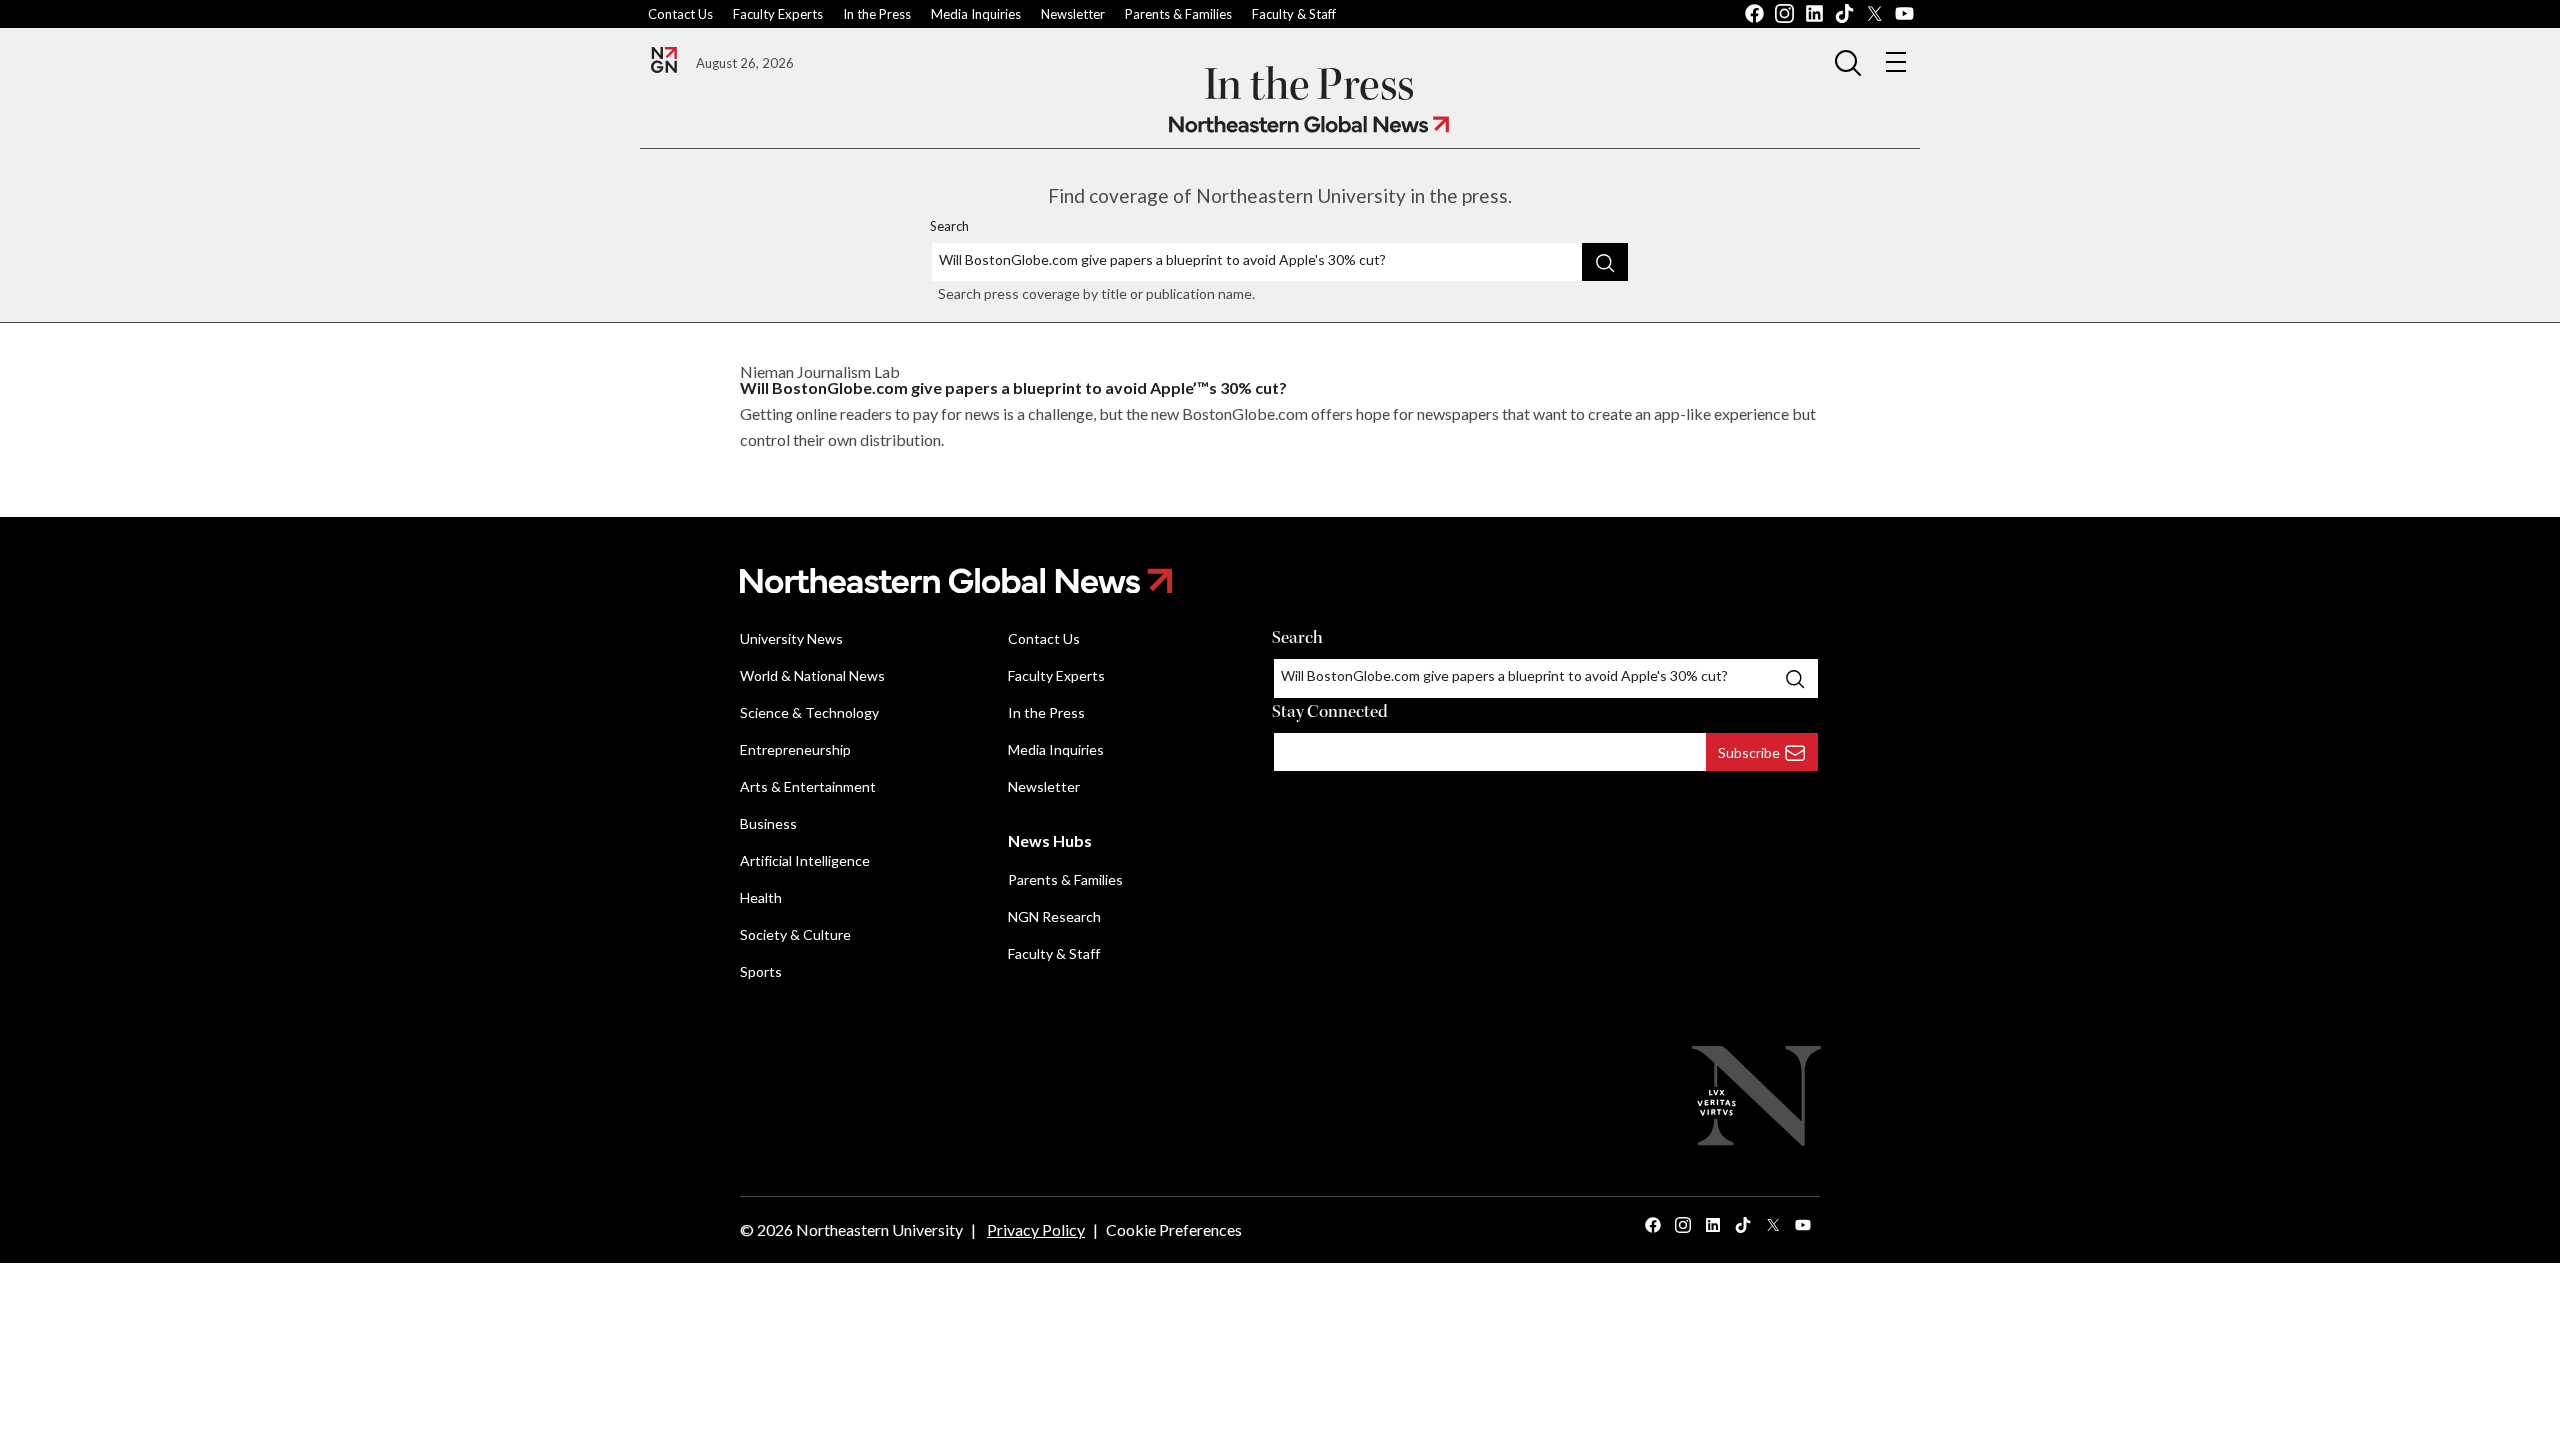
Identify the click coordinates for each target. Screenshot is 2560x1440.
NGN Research (1054, 916)
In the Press (877, 14)
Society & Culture (795, 934)
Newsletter (1073, 14)
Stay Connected (1330, 711)
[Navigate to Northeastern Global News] (1309, 124)
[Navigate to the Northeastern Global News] (664, 60)
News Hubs (1050, 840)
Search (949, 226)
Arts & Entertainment (808, 786)
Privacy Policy (1036, 1229)
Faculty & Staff (1294, 14)
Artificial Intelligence (805, 860)
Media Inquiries (976, 14)
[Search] (1605, 262)
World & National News (812, 675)
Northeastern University (879, 1229)
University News (791, 638)
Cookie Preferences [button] (1174, 1229)
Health (761, 897)
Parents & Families (1178, 14)
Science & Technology (809, 712)
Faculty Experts (778, 14)
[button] (1848, 62)
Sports (761, 971)
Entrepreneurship (795, 749)
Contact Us (680, 14)
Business (768, 823)
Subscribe (1749, 752)
